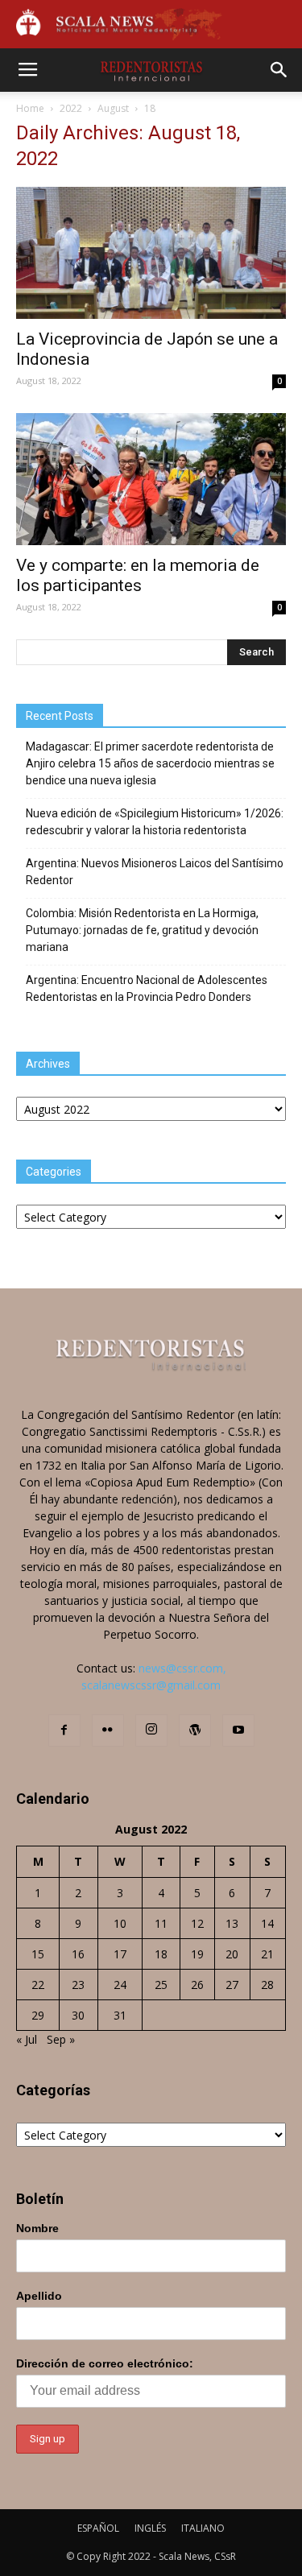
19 (197, 1954)
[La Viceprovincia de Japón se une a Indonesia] (151, 253)
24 (120, 1985)
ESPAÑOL (98, 2528)
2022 (71, 108)
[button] (279, 70)
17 (120, 1954)
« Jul (27, 2039)
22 (38, 1985)
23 (78, 1985)
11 (161, 1923)
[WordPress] (195, 1730)
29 (38, 2015)
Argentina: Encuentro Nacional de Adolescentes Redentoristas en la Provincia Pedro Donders (147, 988)
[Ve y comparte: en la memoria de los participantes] (151, 479)
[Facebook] (64, 1730)
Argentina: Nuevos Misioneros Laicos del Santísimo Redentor (155, 872)
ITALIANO (203, 2528)
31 (120, 2015)
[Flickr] (108, 1730)
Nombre (37, 2228)
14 (267, 1923)
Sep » (61, 2039)
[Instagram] (151, 1730)
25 (161, 1985)
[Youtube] (238, 1730)
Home (30, 108)
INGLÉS (150, 2528)
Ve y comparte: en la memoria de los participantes (138, 575)
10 (120, 1923)
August (113, 108)
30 (78, 2015)
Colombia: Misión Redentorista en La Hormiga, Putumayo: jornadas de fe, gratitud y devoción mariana (142, 930)
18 (161, 1954)
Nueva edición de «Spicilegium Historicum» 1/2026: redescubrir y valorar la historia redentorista (155, 822)
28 (267, 1985)
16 (78, 1954)
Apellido (39, 2296)
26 (197, 1985)
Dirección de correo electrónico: (105, 2363)
